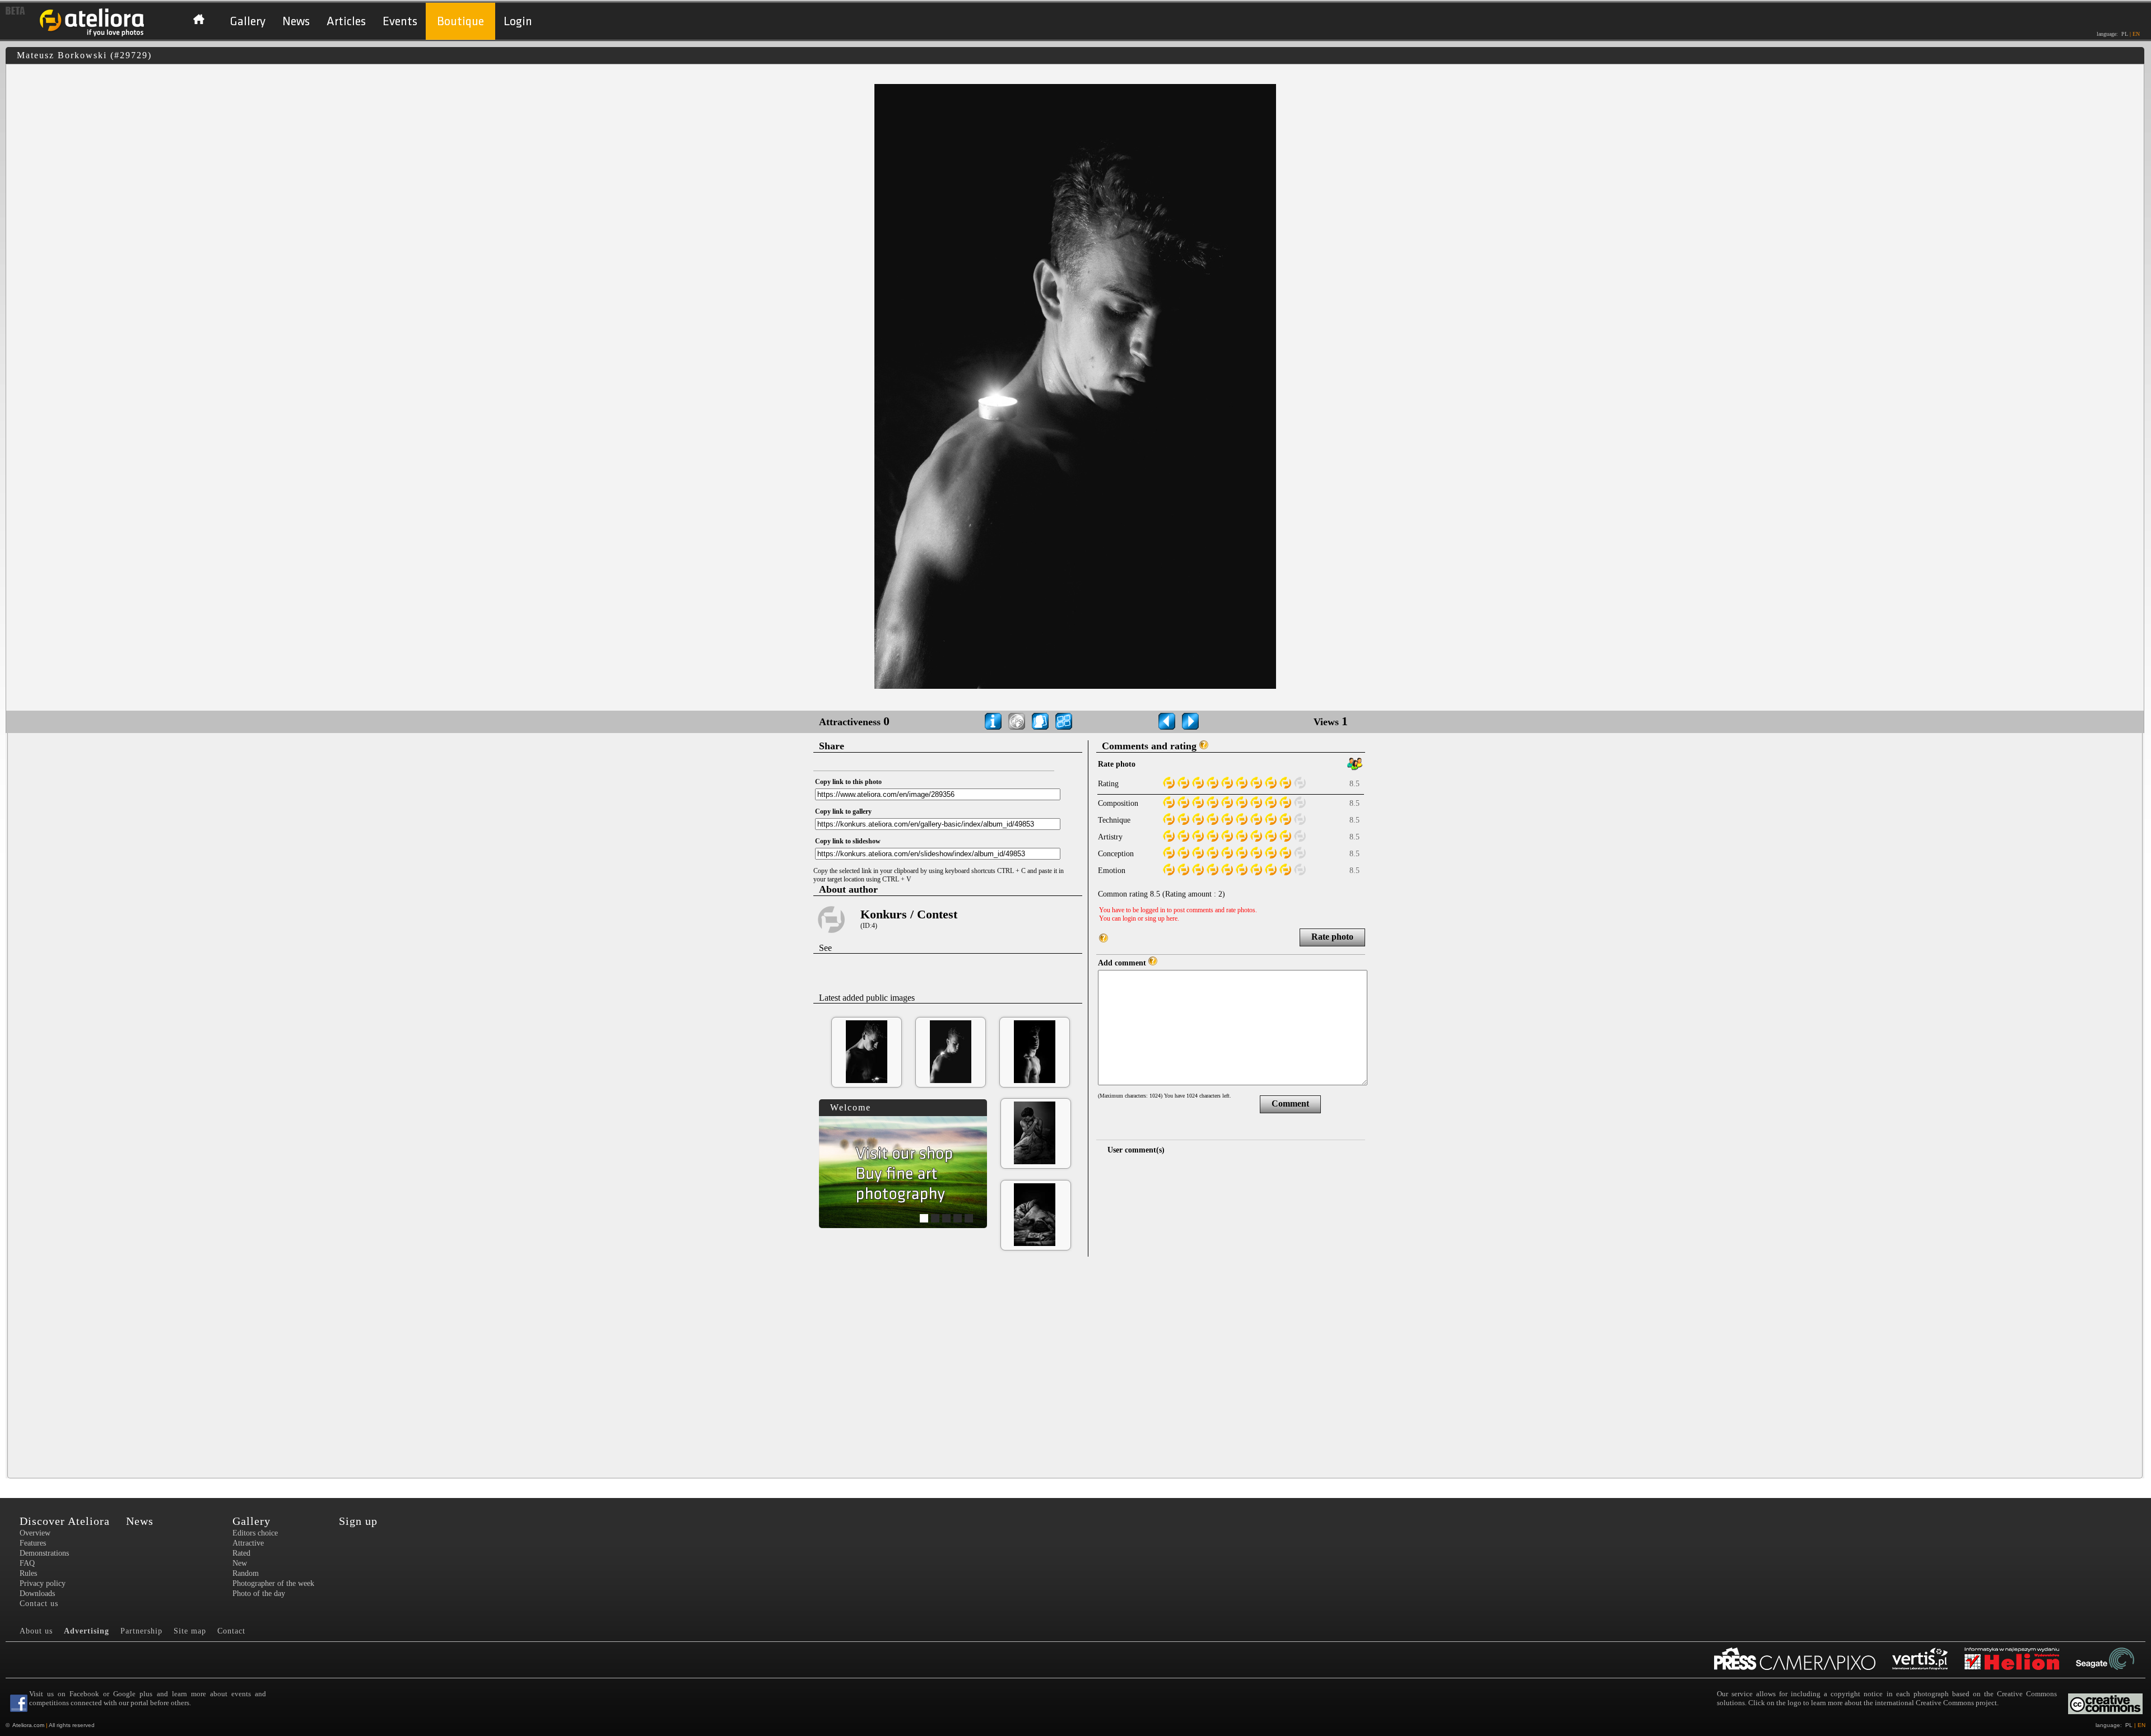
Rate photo (1332, 937)
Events (400, 22)
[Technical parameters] (993, 721)
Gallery (248, 22)
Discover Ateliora (65, 1521)
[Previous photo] (1167, 721)
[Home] (92, 35)
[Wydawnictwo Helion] (2020, 1660)
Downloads (37, 1593)
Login (518, 22)
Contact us (39, 1604)
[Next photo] (1190, 721)
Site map (190, 1631)
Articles (346, 22)
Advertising (87, 1631)
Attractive (248, 1543)
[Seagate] (2113, 1660)
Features (33, 1543)
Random (246, 1573)
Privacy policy (43, 1583)
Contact (231, 1631)
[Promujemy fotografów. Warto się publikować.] (1803, 1660)
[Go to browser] (1064, 721)
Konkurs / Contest (909, 914)
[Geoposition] (1017, 721)
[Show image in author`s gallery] (1040, 721)
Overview (35, 1533)
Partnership (141, 1631)
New (240, 1563)
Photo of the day (259, 1593)
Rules (28, 1573)
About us (36, 1631)
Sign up (358, 1521)
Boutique (460, 22)
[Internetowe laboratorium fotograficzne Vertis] (1928, 1660)
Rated (241, 1553)
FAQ (27, 1563)
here (1172, 918)
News (296, 22)
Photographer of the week (273, 1583)
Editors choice (255, 1533)
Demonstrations (44, 1553)
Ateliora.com (28, 1725)
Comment (1290, 1103)
